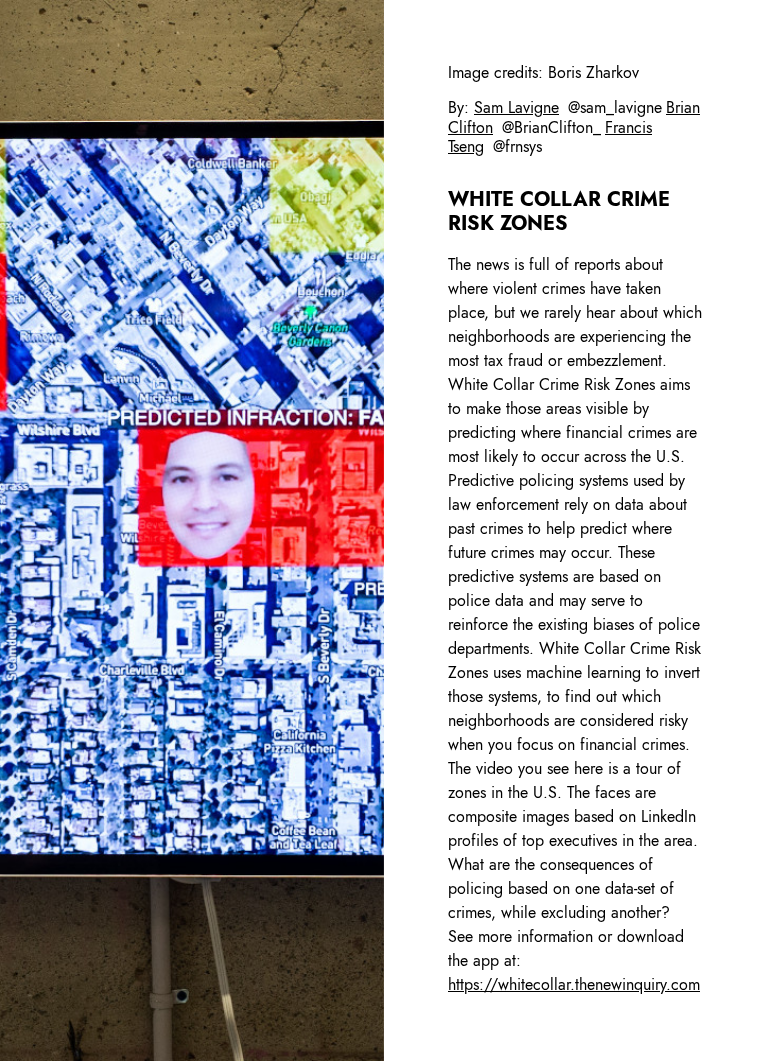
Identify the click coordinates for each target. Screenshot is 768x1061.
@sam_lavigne (615, 107)
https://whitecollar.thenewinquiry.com (574, 984)
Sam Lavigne (516, 107)
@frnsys (517, 146)
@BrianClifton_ (551, 127)
